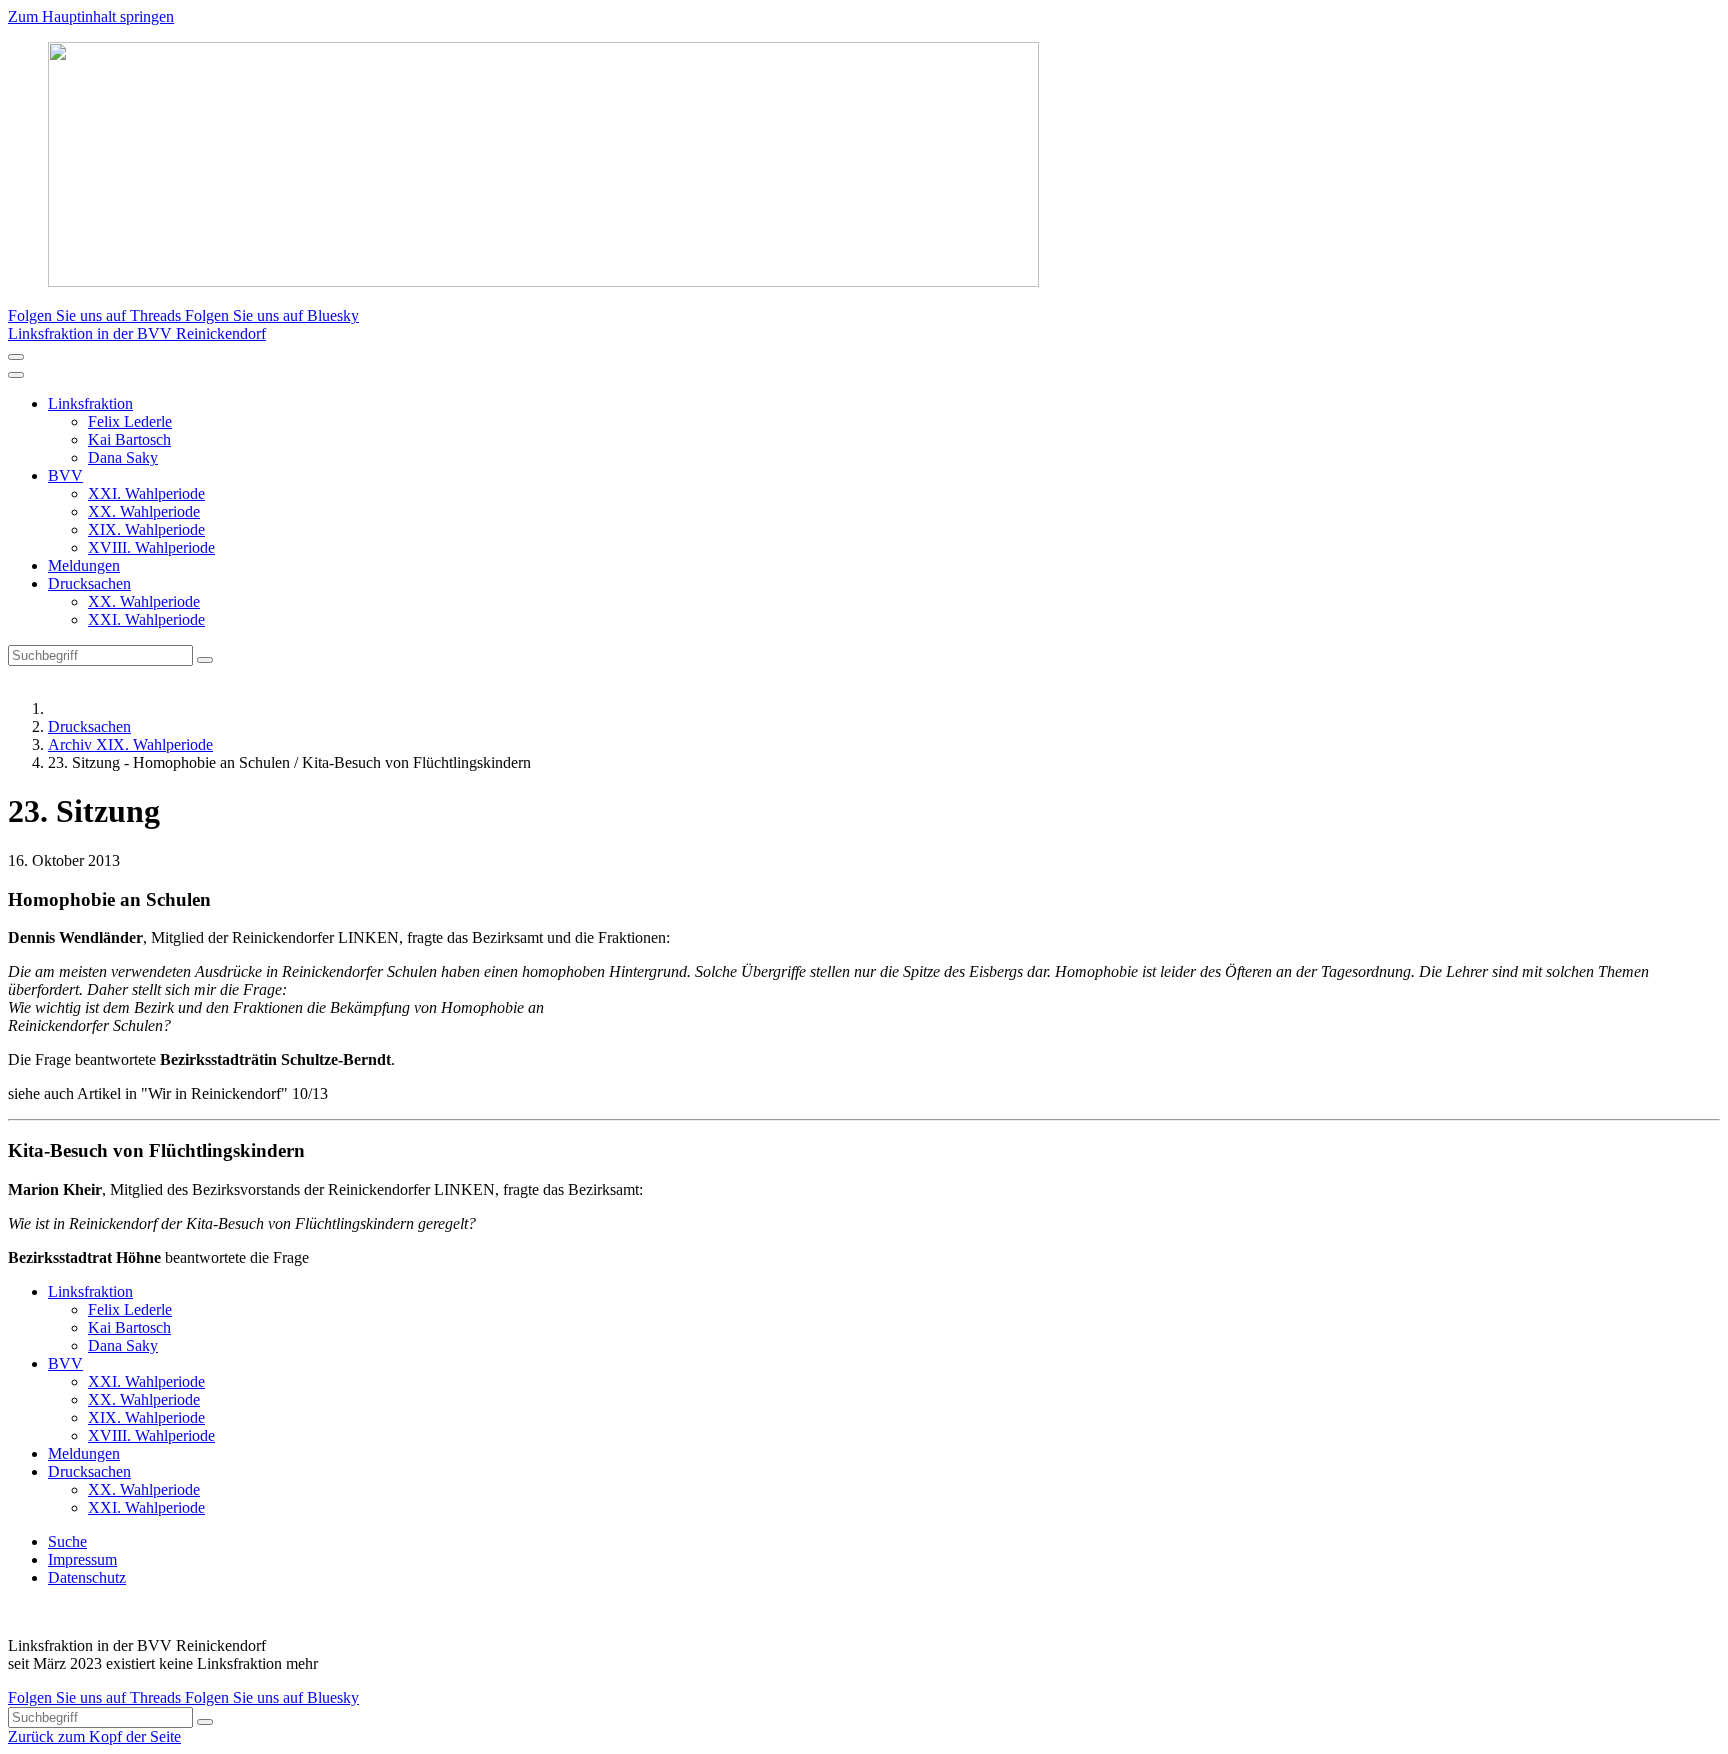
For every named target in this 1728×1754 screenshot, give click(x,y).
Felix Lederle (130, 421)
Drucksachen (89, 583)
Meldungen (84, 565)
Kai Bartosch (129, 439)
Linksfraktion (90, 403)
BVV (65, 475)
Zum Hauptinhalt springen (91, 16)
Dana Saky (123, 457)
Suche (67, 1541)
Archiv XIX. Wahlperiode (130, 744)
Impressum (82, 1559)
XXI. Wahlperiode (146, 493)
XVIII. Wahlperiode (151, 547)
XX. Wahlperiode (144, 511)
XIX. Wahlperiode (146, 529)
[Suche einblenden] (16, 357)
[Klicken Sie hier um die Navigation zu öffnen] (16, 375)
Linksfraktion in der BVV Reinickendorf (137, 333)
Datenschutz (87, 1577)
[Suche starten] (205, 660)
